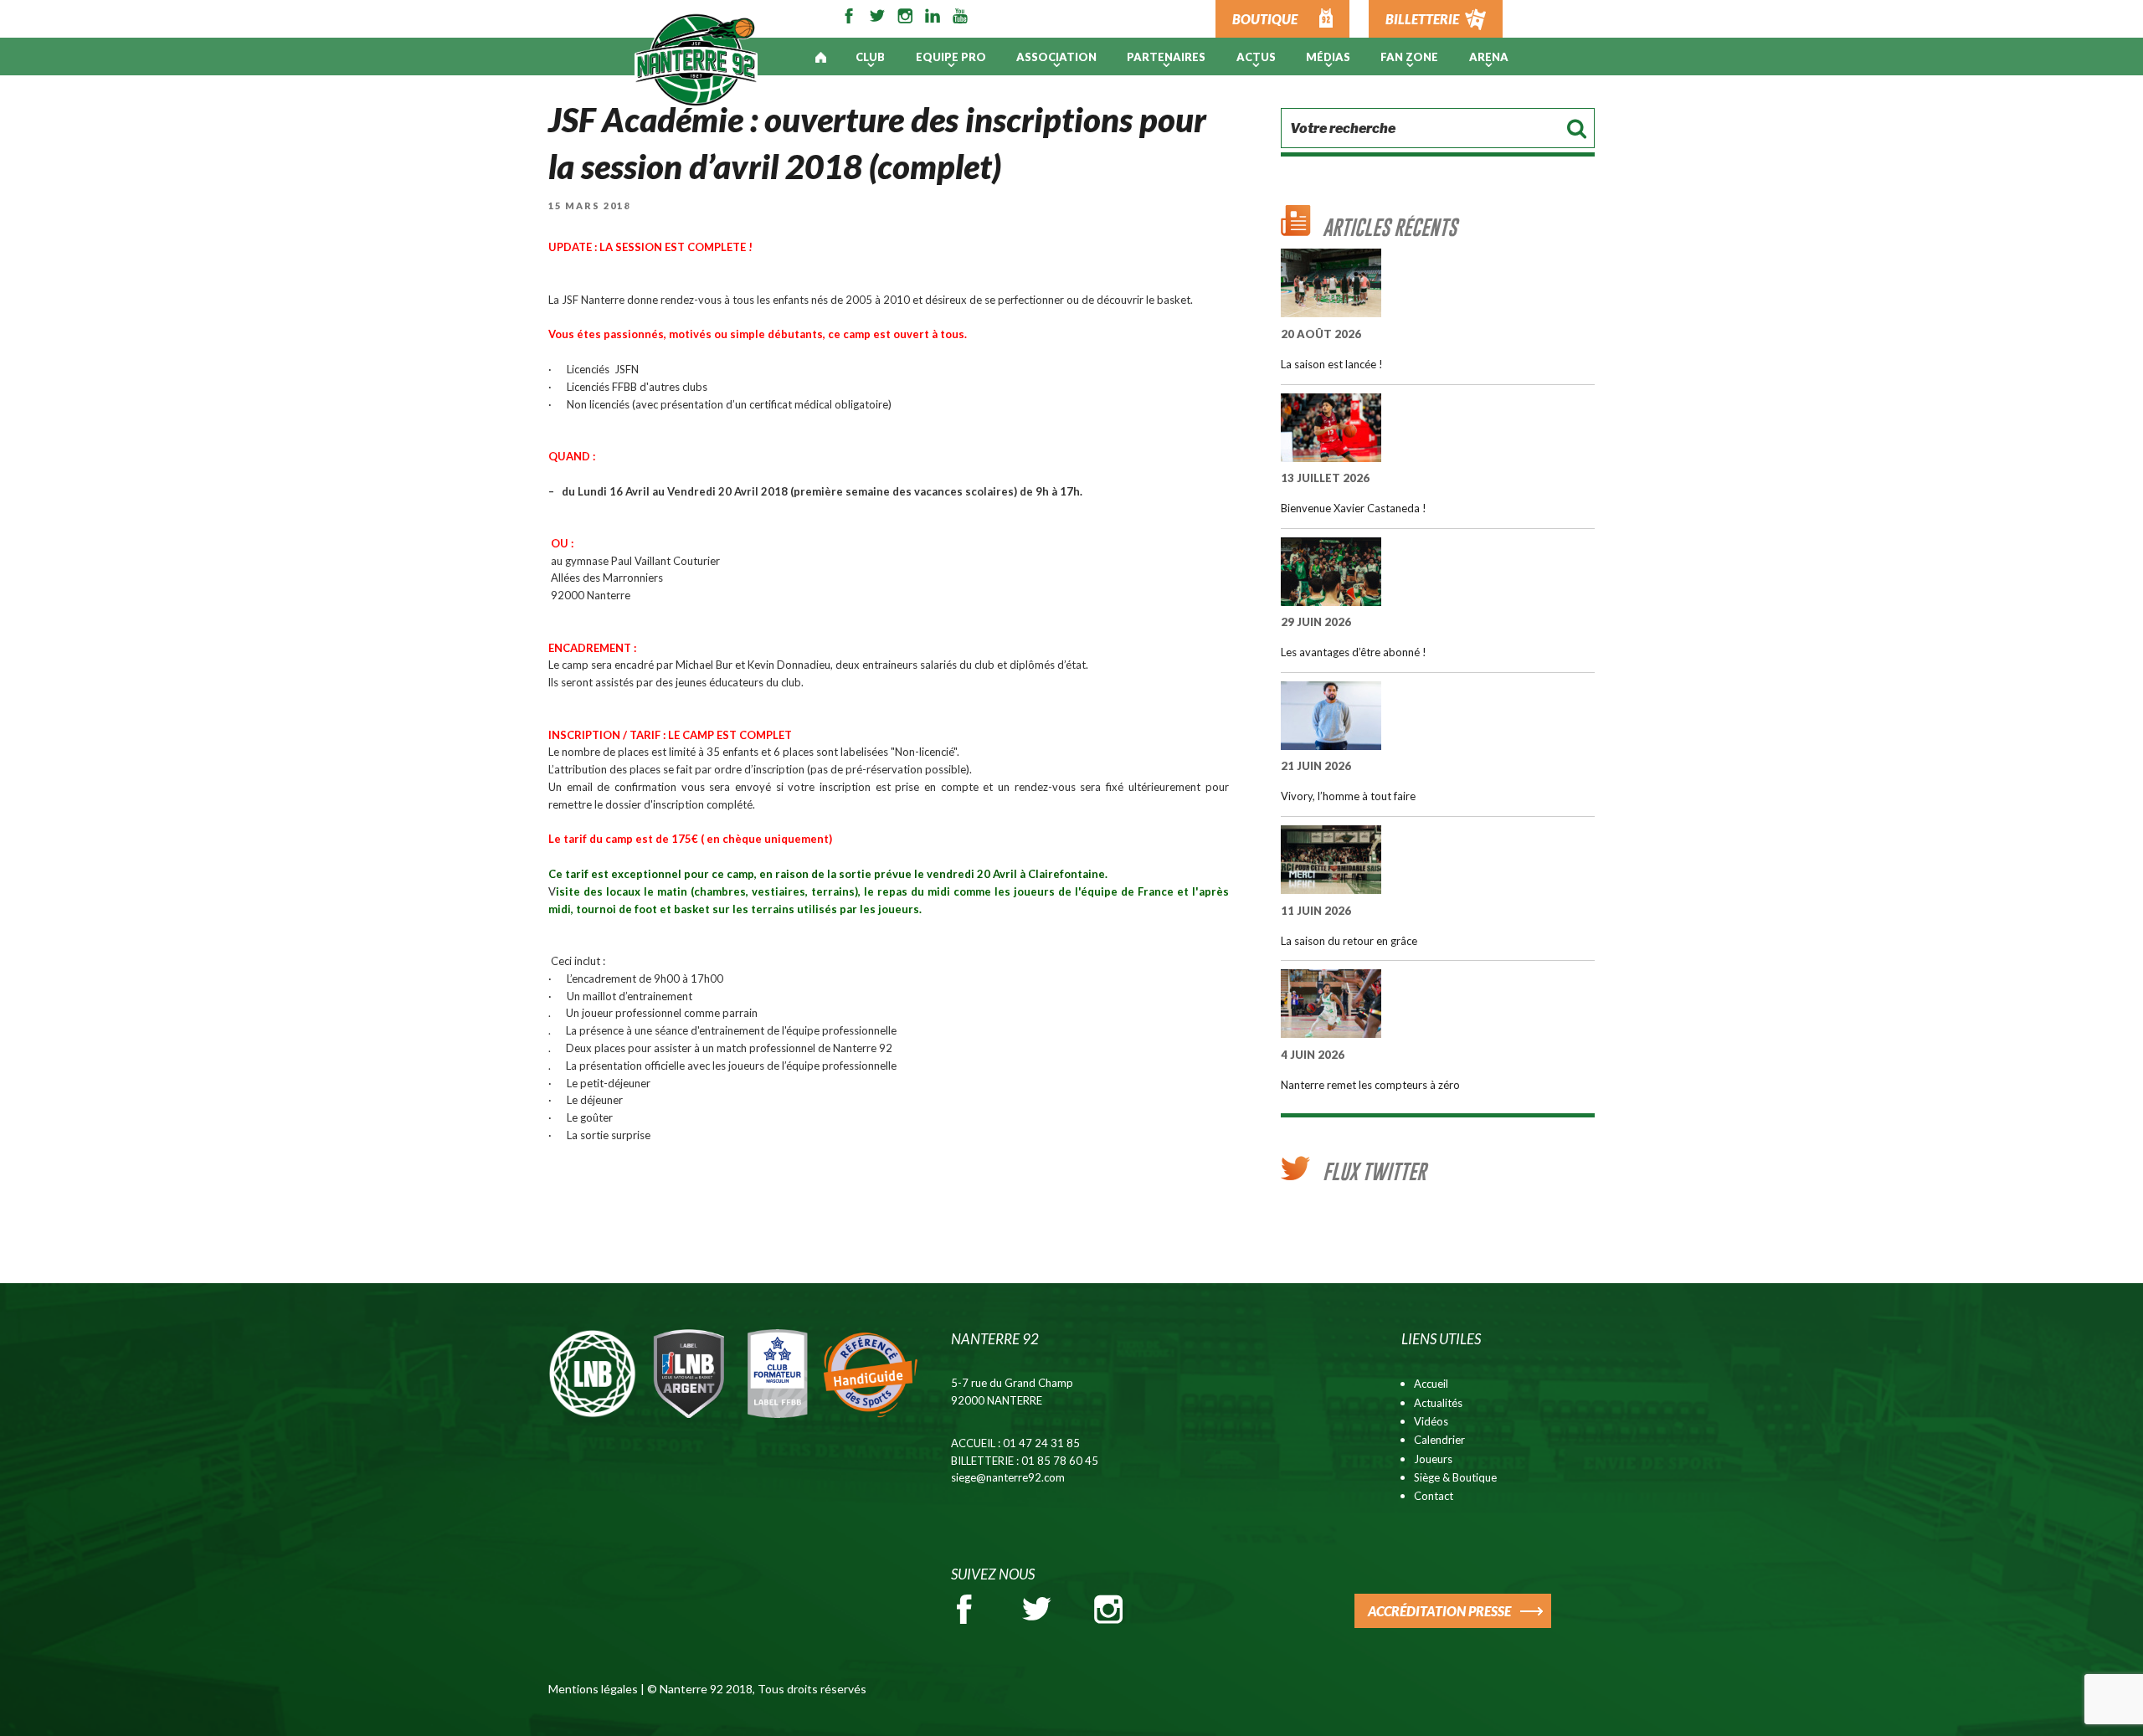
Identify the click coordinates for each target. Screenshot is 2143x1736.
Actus (1256, 57)
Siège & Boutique (1455, 1477)
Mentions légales (593, 1689)
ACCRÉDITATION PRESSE (1439, 1611)
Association (1056, 57)
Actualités (1438, 1403)
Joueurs (1433, 1459)
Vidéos (1431, 1421)
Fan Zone (1409, 57)
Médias (1328, 57)
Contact (1434, 1496)
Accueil (1431, 1384)
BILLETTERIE (1422, 19)
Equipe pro (951, 57)
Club (870, 57)
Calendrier (1439, 1440)
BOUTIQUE (1265, 19)
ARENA (1489, 57)
